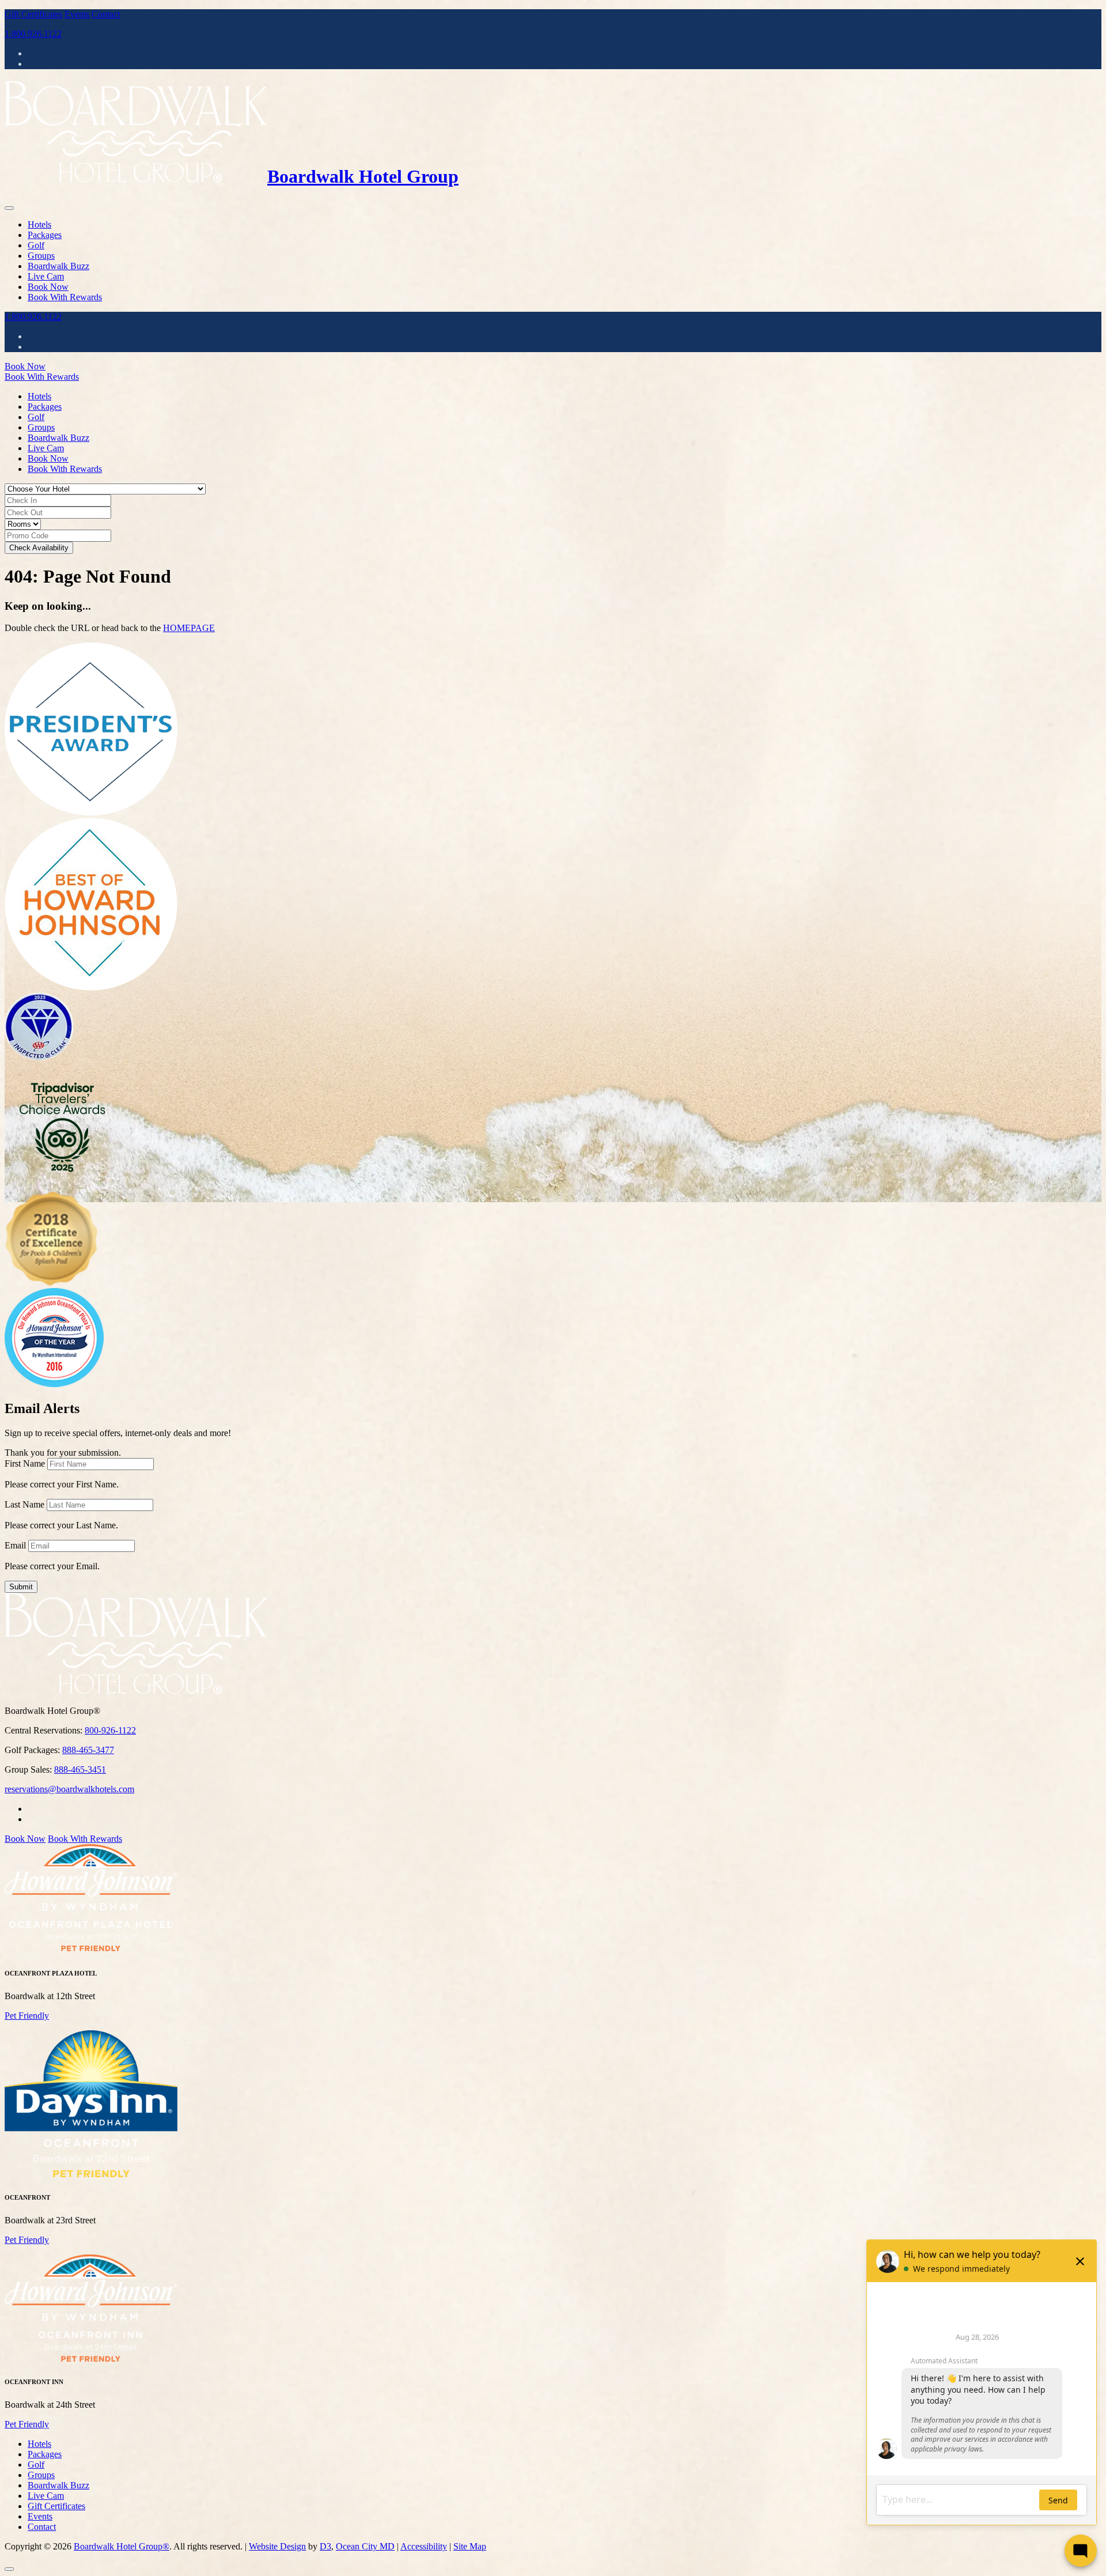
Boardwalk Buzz (58, 266)
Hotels (39, 224)
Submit (21, 1587)
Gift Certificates (33, 14)
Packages (45, 235)
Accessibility (424, 2546)
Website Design (277, 2546)
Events (77, 14)
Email (15, 1545)
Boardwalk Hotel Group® (122, 2546)
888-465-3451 (80, 1769)
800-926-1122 (110, 1730)
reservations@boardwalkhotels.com (69, 1789)
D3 (325, 2546)
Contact (106, 14)
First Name (25, 1463)
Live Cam (46, 276)
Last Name (24, 1504)
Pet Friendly (27, 2016)
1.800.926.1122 (33, 34)
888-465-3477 (88, 1750)
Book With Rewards (65, 297)
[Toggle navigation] (9, 208)
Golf (36, 245)
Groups (41, 256)
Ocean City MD (365, 2546)
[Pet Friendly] (91, 1950)
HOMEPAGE (189, 628)
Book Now (48, 287)
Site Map (470, 2546)
